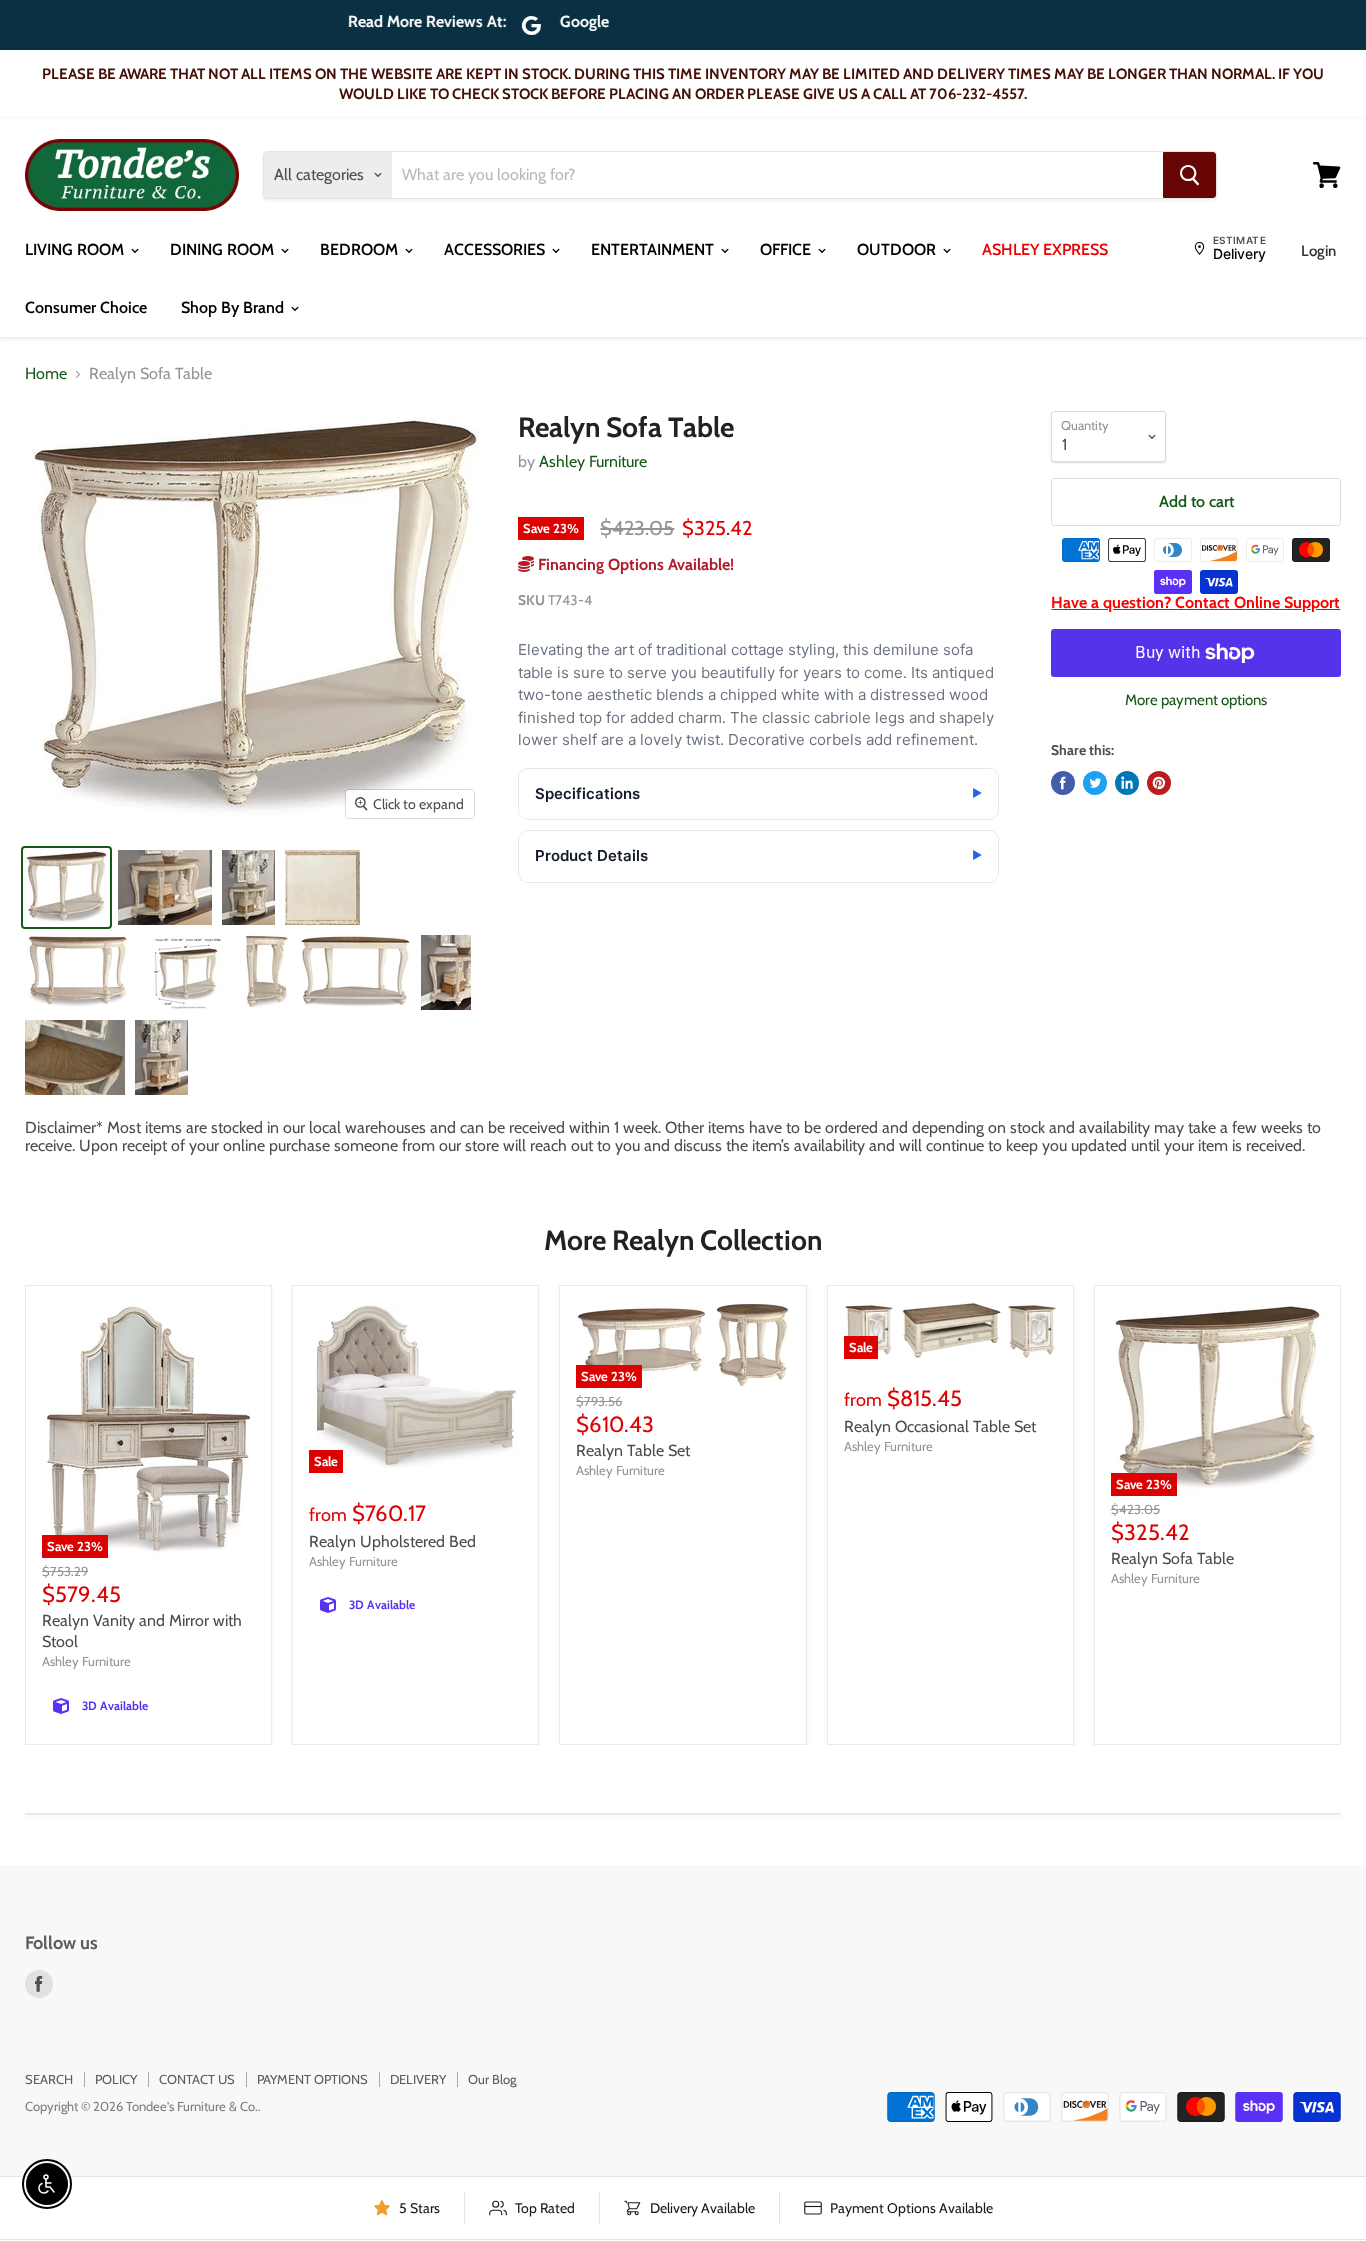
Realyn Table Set (633, 1450)
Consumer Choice (86, 307)
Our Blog (492, 2079)
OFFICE (787, 249)
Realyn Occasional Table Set (940, 1426)
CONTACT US (197, 2079)
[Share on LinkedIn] (1127, 783)
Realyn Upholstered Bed (392, 1541)
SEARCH (49, 2079)
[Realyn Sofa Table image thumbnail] (66, 887)
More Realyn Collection (683, 1240)
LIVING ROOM (76, 249)
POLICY (116, 2079)
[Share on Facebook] (1063, 783)
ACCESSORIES (496, 249)
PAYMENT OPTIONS (312, 2079)
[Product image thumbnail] (165, 887)
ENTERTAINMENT (654, 249)
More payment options (1196, 700)
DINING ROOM (224, 249)
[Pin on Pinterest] (1159, 783)
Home (46, 374)
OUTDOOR (898, 249)
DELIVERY (418, 2079)
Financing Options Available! (634, 564)
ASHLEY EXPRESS (1045, 249)
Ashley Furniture (593, 461)
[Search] (1189, 175)
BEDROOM (361, 249)
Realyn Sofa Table (1172, 1558)
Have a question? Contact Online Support (1195, 602)
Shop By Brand (234, 307)
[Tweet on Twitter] (1095, 783)
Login (1318, 251)
